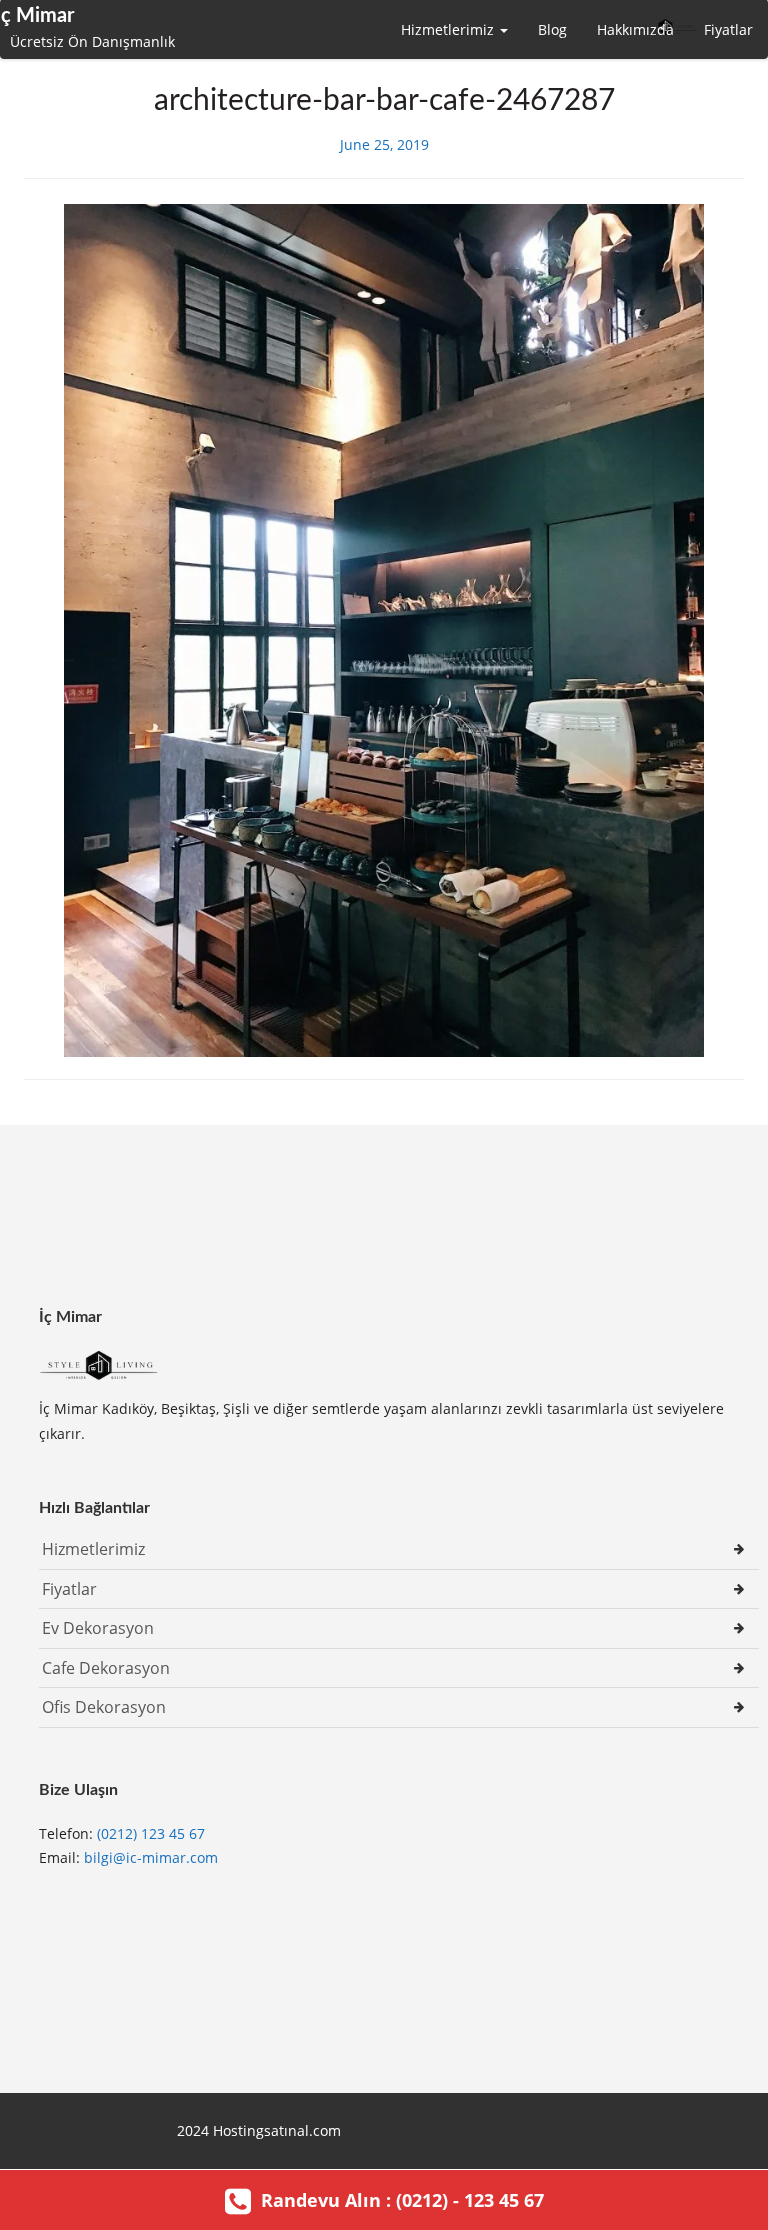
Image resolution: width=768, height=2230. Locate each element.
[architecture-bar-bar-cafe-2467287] (384, 628)
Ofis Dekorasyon (104, 1707)
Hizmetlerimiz (449, 29)
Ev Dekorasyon (98, 1628)
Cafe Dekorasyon (106, 1668)
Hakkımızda (635, 29)
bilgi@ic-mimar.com (151, 1857)
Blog (552, 29)
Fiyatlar (728, 29)
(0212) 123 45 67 (151, 1833)
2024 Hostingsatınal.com (259, 2130)
